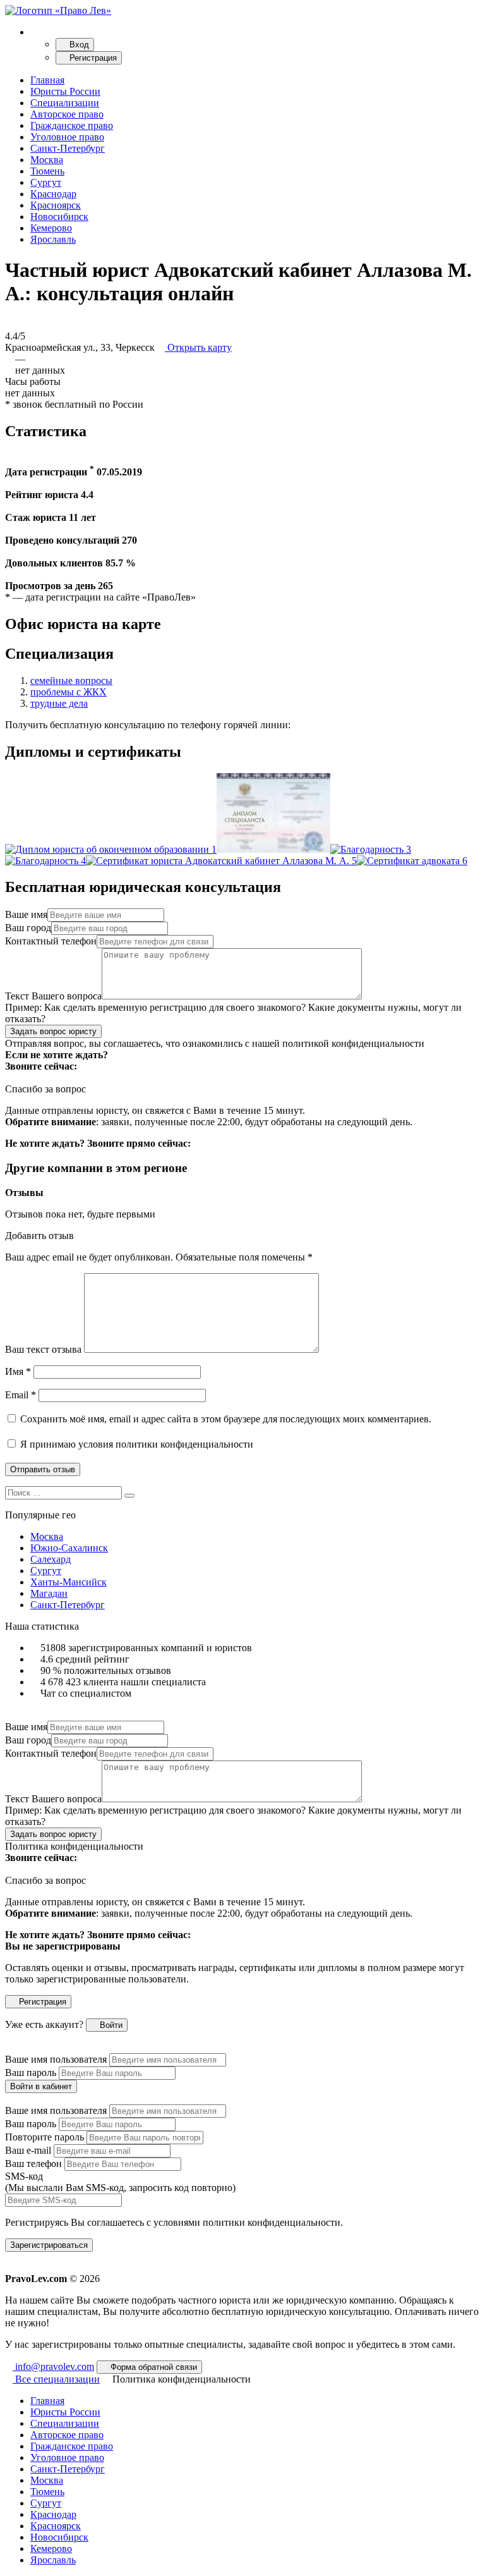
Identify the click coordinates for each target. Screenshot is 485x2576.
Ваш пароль (31, 2072)
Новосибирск (59, 217)
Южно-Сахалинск (69, 1548)
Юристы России (65, 91)
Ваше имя (26, 914)
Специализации (65, 103)
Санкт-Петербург (68, 148)
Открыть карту (198, 347)
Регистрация (92, 58)
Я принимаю (135, 1444)
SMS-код (120, 2182)
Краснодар (53, 194)
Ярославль (53, 239)
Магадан (49, 1593)
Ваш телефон (33, 2164)
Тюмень (47, 171)
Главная (47, 80)
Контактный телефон (51, 941)
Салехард (51, 1559)
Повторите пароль (45, 2137)
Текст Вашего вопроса (53, 996)
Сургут (46, 182)
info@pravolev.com (53, 2366)
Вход (78, 45)
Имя (18, 1371)
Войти (110, 2025)
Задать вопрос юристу (53, 1031)
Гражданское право (72, 125)
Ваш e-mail (28, 2150)
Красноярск (56, 205)
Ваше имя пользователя (56, 2059)
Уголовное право (67, 137)
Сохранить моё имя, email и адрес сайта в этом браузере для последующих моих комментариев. (226, 1419)
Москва (47, 160)
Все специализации (56, 2379)
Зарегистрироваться (49, 2245)
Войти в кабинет (41, 2086)
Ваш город (28, 928)
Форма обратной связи (153, 2367)
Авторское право (67, 114)
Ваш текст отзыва (43, 1349)
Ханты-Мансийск (69, 1582)
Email (21, 1395)
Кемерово (51, 228)
